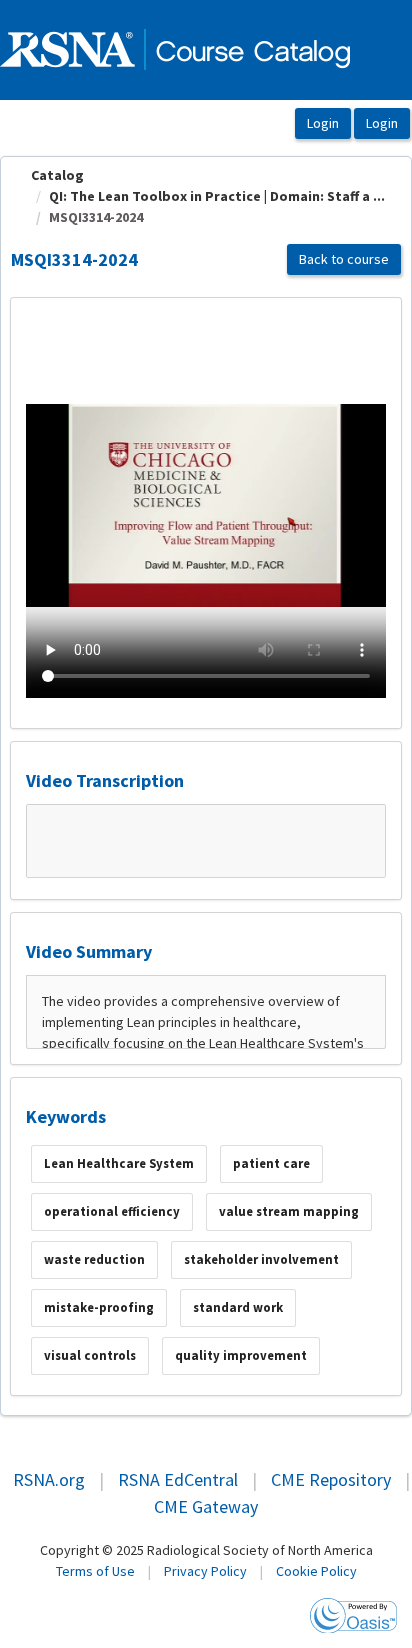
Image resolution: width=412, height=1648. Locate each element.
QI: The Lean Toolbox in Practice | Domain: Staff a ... (217, 196)
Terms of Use (95, 1571)
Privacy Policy (205, 1571)
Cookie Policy (316, 1571)
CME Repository (331, 1479)
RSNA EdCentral (178, 1479)
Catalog (57, 175)
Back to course (344, 259)
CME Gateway (206, 1506)
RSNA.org (49, 1479)
